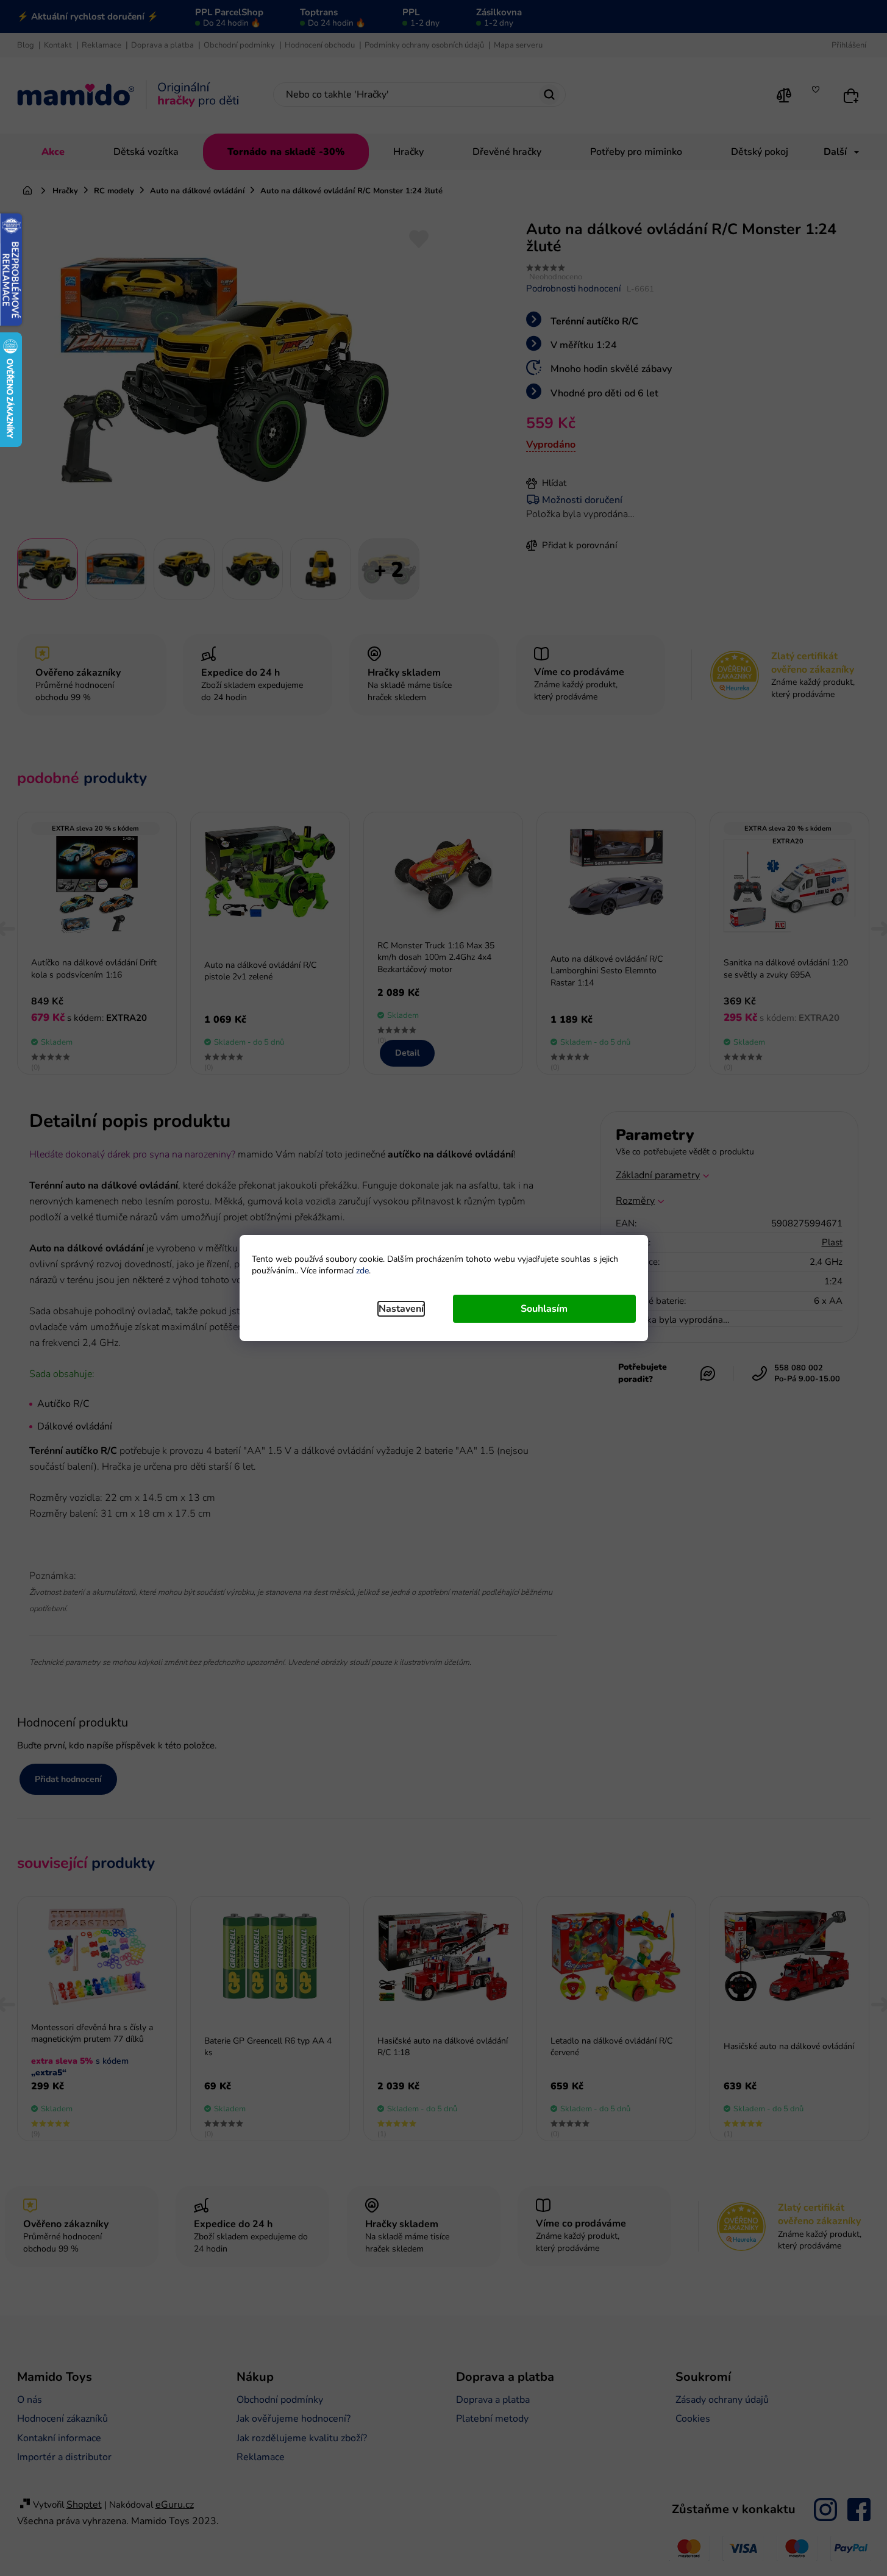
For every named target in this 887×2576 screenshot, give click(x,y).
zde (362, 1271)
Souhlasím (544, 1309)
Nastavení (401, 1309)
